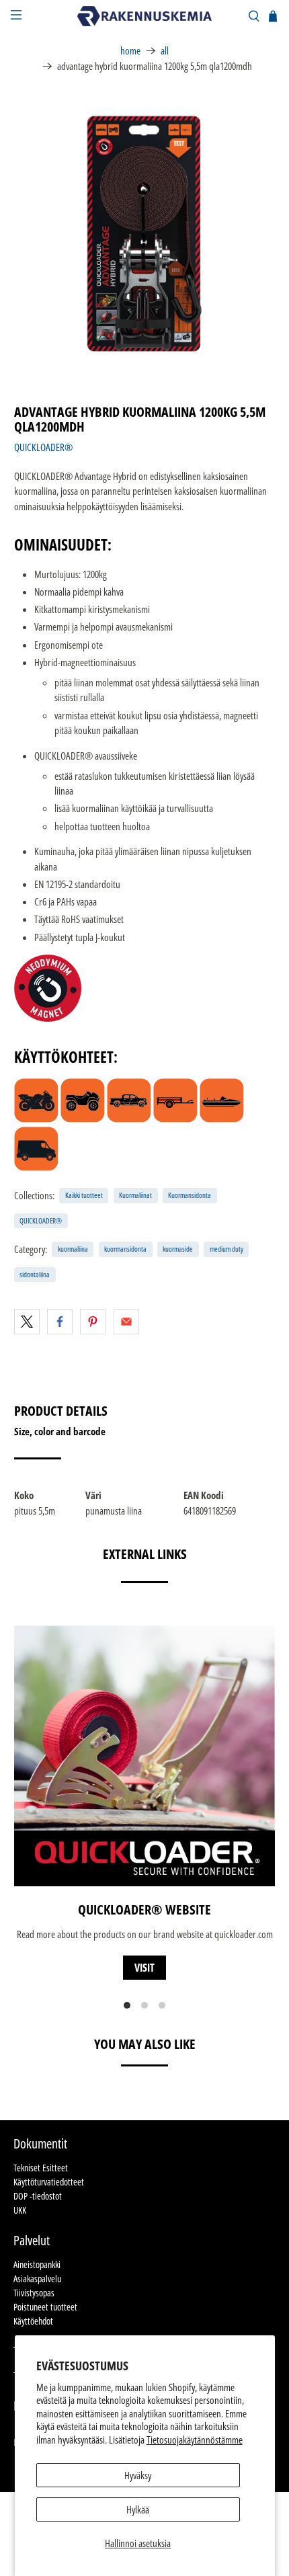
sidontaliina (35, 1274)
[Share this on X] (27, 1322)
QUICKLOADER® (43, 447)
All (165, 51)
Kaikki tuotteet (84, 1195)
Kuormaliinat (135, 1195)
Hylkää (138, 2509)
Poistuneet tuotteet (45, 2307)
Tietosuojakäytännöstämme (195, 2440)
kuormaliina (73, 1249)
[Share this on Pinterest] (93, 1322)
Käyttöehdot (33, 2321)
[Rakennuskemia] (145, 16)
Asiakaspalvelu (37, 2279)
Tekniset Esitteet (41, 2168)
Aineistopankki (37, 2264)
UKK (20, 2210)
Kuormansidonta (190, 1195)
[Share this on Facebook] (60, 1322)
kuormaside (178, 1249)
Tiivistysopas (34, 2293)
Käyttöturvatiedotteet (49, 2182)
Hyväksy (138, 2475)
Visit (144, 1968)
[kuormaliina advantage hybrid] (145, 234)
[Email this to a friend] (126, 1322)
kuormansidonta (125, 1249)
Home (130, 51)
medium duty (226, 1249)
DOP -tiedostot (38, 2196)
